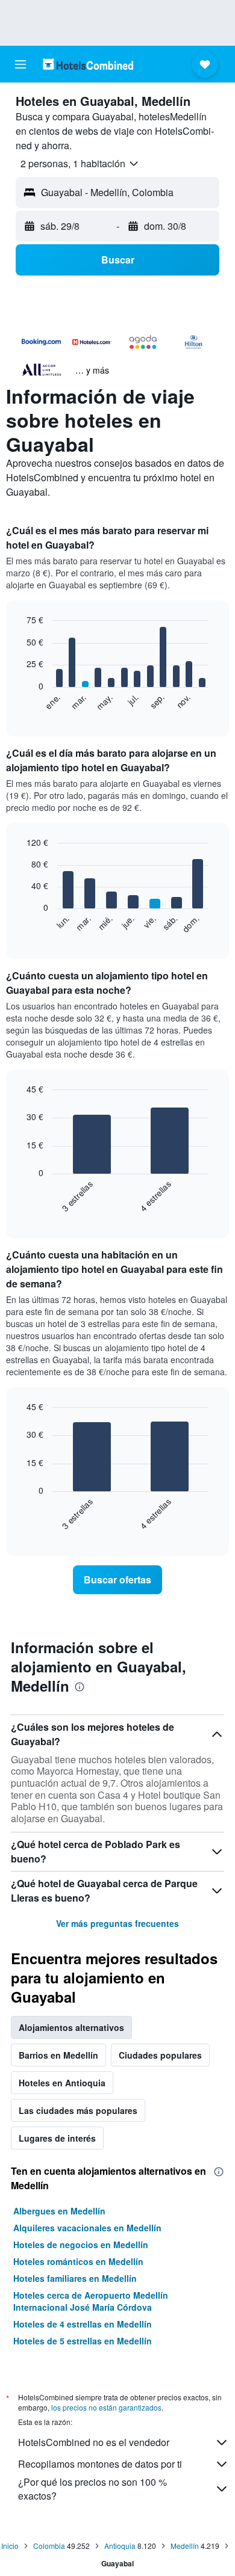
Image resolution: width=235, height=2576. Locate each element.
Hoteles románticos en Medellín (78, 2261)
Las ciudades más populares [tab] (78, 2110)
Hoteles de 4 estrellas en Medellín (83, 2324)
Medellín (185, 2546)
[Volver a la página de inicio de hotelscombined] (88, 64)
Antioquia (120, 2546)
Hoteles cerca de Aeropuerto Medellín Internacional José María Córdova (91, 2301)
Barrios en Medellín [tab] (58, 2055)
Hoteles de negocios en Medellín (81, 2245)
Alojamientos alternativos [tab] (71, 2027)
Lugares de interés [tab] (57, 2138)
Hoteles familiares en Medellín (75, 2278)
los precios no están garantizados (106, 2407)
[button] (20, 64)
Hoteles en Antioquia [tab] (62, 2083)
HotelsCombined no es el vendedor (94, 2442)
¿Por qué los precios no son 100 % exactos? (92, 2489)
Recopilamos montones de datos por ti (100, 2464)
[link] (117, 1580)
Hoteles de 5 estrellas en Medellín (83, 2341)
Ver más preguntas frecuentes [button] (117, 1923)
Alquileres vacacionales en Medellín (87, 2228)
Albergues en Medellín (59, 2211)
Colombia (49, 2546)
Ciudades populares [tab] (160, 2055)
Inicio (10, 2546)
